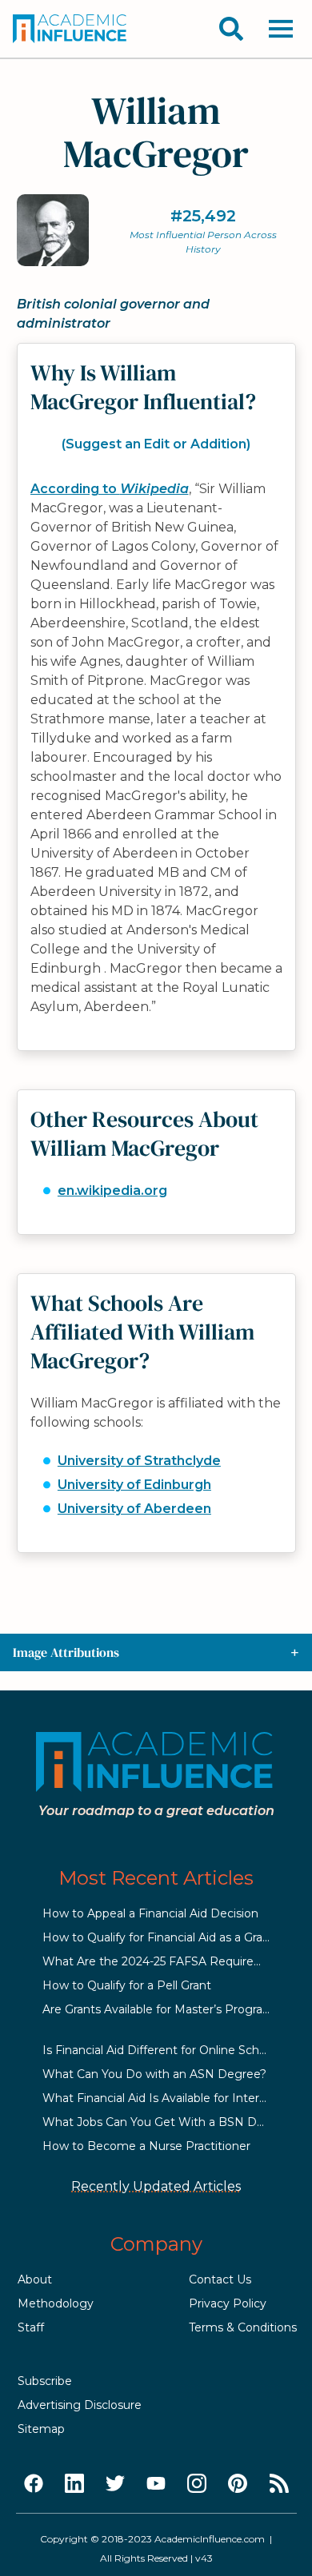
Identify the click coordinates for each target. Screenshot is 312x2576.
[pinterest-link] (238, 2484)
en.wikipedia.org (112, 1190)
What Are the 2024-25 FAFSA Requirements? (170, 1961)
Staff (31, 2327)
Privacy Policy (228, 2303)
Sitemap (41, 2429)
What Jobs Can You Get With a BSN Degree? (169, 2122)
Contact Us (220, 2279)
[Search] (231, 29)
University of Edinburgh (134, 1485)
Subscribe (45, 2381)
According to (110, 489)
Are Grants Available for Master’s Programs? (164, 2009)
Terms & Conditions (243, 2327)
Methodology (56, 2303)
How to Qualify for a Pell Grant (127, 1985)
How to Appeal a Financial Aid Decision (150, 1913)
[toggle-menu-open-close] (281, 29)
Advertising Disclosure (80, 2405)
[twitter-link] (115, 2484)
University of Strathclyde (139, 1461)
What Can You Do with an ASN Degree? (154, 2074)
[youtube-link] (156, 2484)
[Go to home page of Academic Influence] (70, 29)
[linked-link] (74, 2484)
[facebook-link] (34, 2484)
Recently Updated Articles (156, 2186)
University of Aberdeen (134, 1509)
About (35, 2279)
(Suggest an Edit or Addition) (156, 444)
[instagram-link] (197, 2484)
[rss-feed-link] (279, 2484)
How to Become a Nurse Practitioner (146, 2146)
